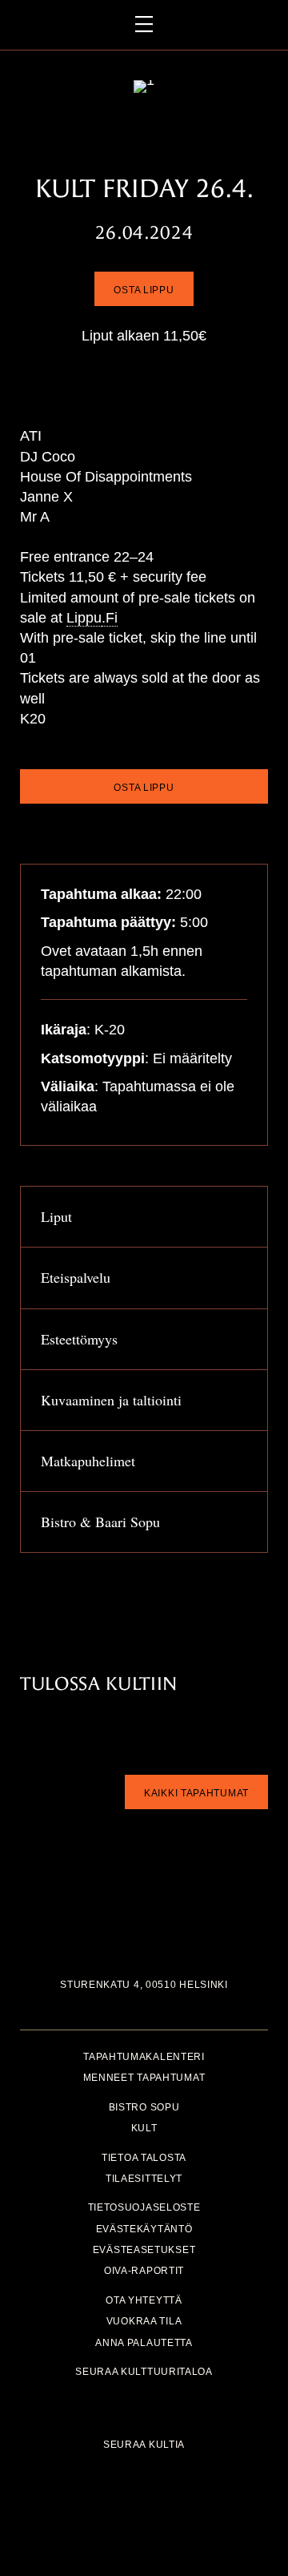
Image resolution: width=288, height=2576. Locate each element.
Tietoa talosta (144, 2157)
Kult (144, 2129)
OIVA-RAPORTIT (144, 2271)
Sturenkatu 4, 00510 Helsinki (144, 1985)
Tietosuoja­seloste (144, 2208)
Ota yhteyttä (144, 2300)
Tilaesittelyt (144, 2178)
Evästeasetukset (144, 2250)
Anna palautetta (144, 2342)
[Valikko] (144, 25)
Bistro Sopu (144, 2107)
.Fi (110, 618)
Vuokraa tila (144, 2322)
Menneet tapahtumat (144, 2078)
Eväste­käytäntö (144, 2229)
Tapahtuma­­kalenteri (144, 2057)
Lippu (84, 618)
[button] (144, 1217)
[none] (243, 1219)
